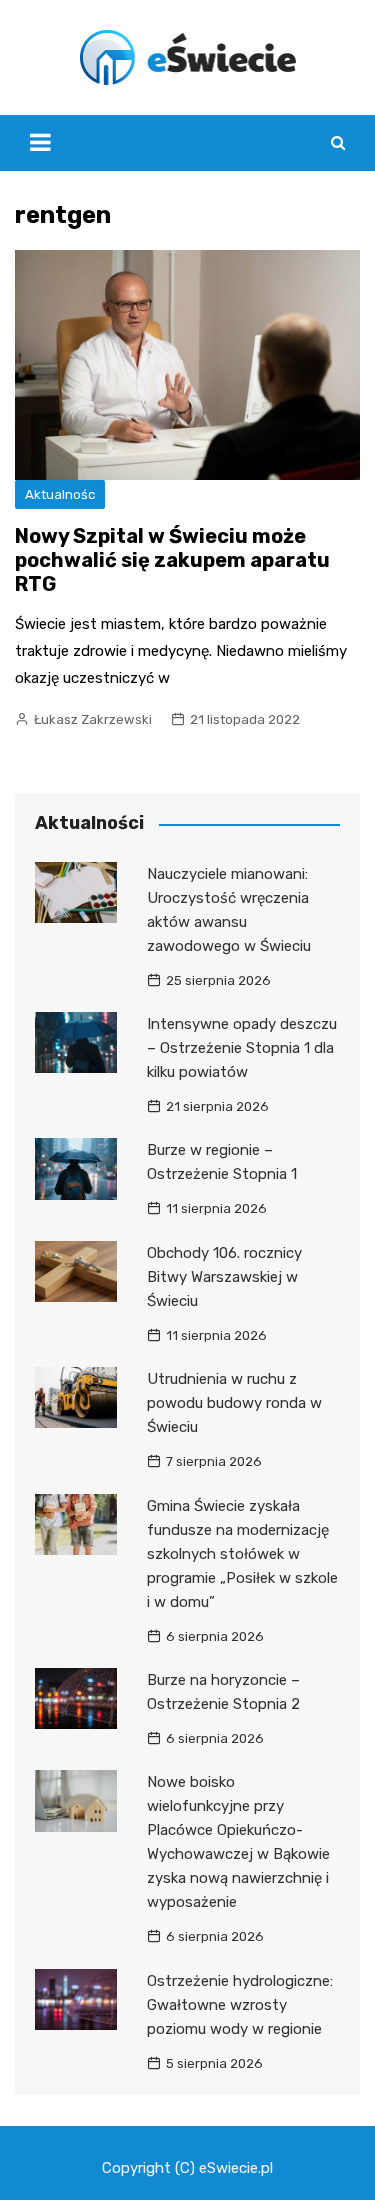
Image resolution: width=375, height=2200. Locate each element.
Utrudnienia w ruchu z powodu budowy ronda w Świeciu (234, 1403)
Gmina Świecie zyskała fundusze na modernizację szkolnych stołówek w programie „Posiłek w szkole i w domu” (242, 1554)
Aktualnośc (60, 494)
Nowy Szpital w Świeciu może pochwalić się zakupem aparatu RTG (172, 560)
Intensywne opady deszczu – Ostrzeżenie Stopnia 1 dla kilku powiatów (242, 1048)
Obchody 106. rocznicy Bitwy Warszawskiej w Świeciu (224, 1277)
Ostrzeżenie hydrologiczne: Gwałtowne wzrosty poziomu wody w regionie (240, 2005)
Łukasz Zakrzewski (93, 719)
